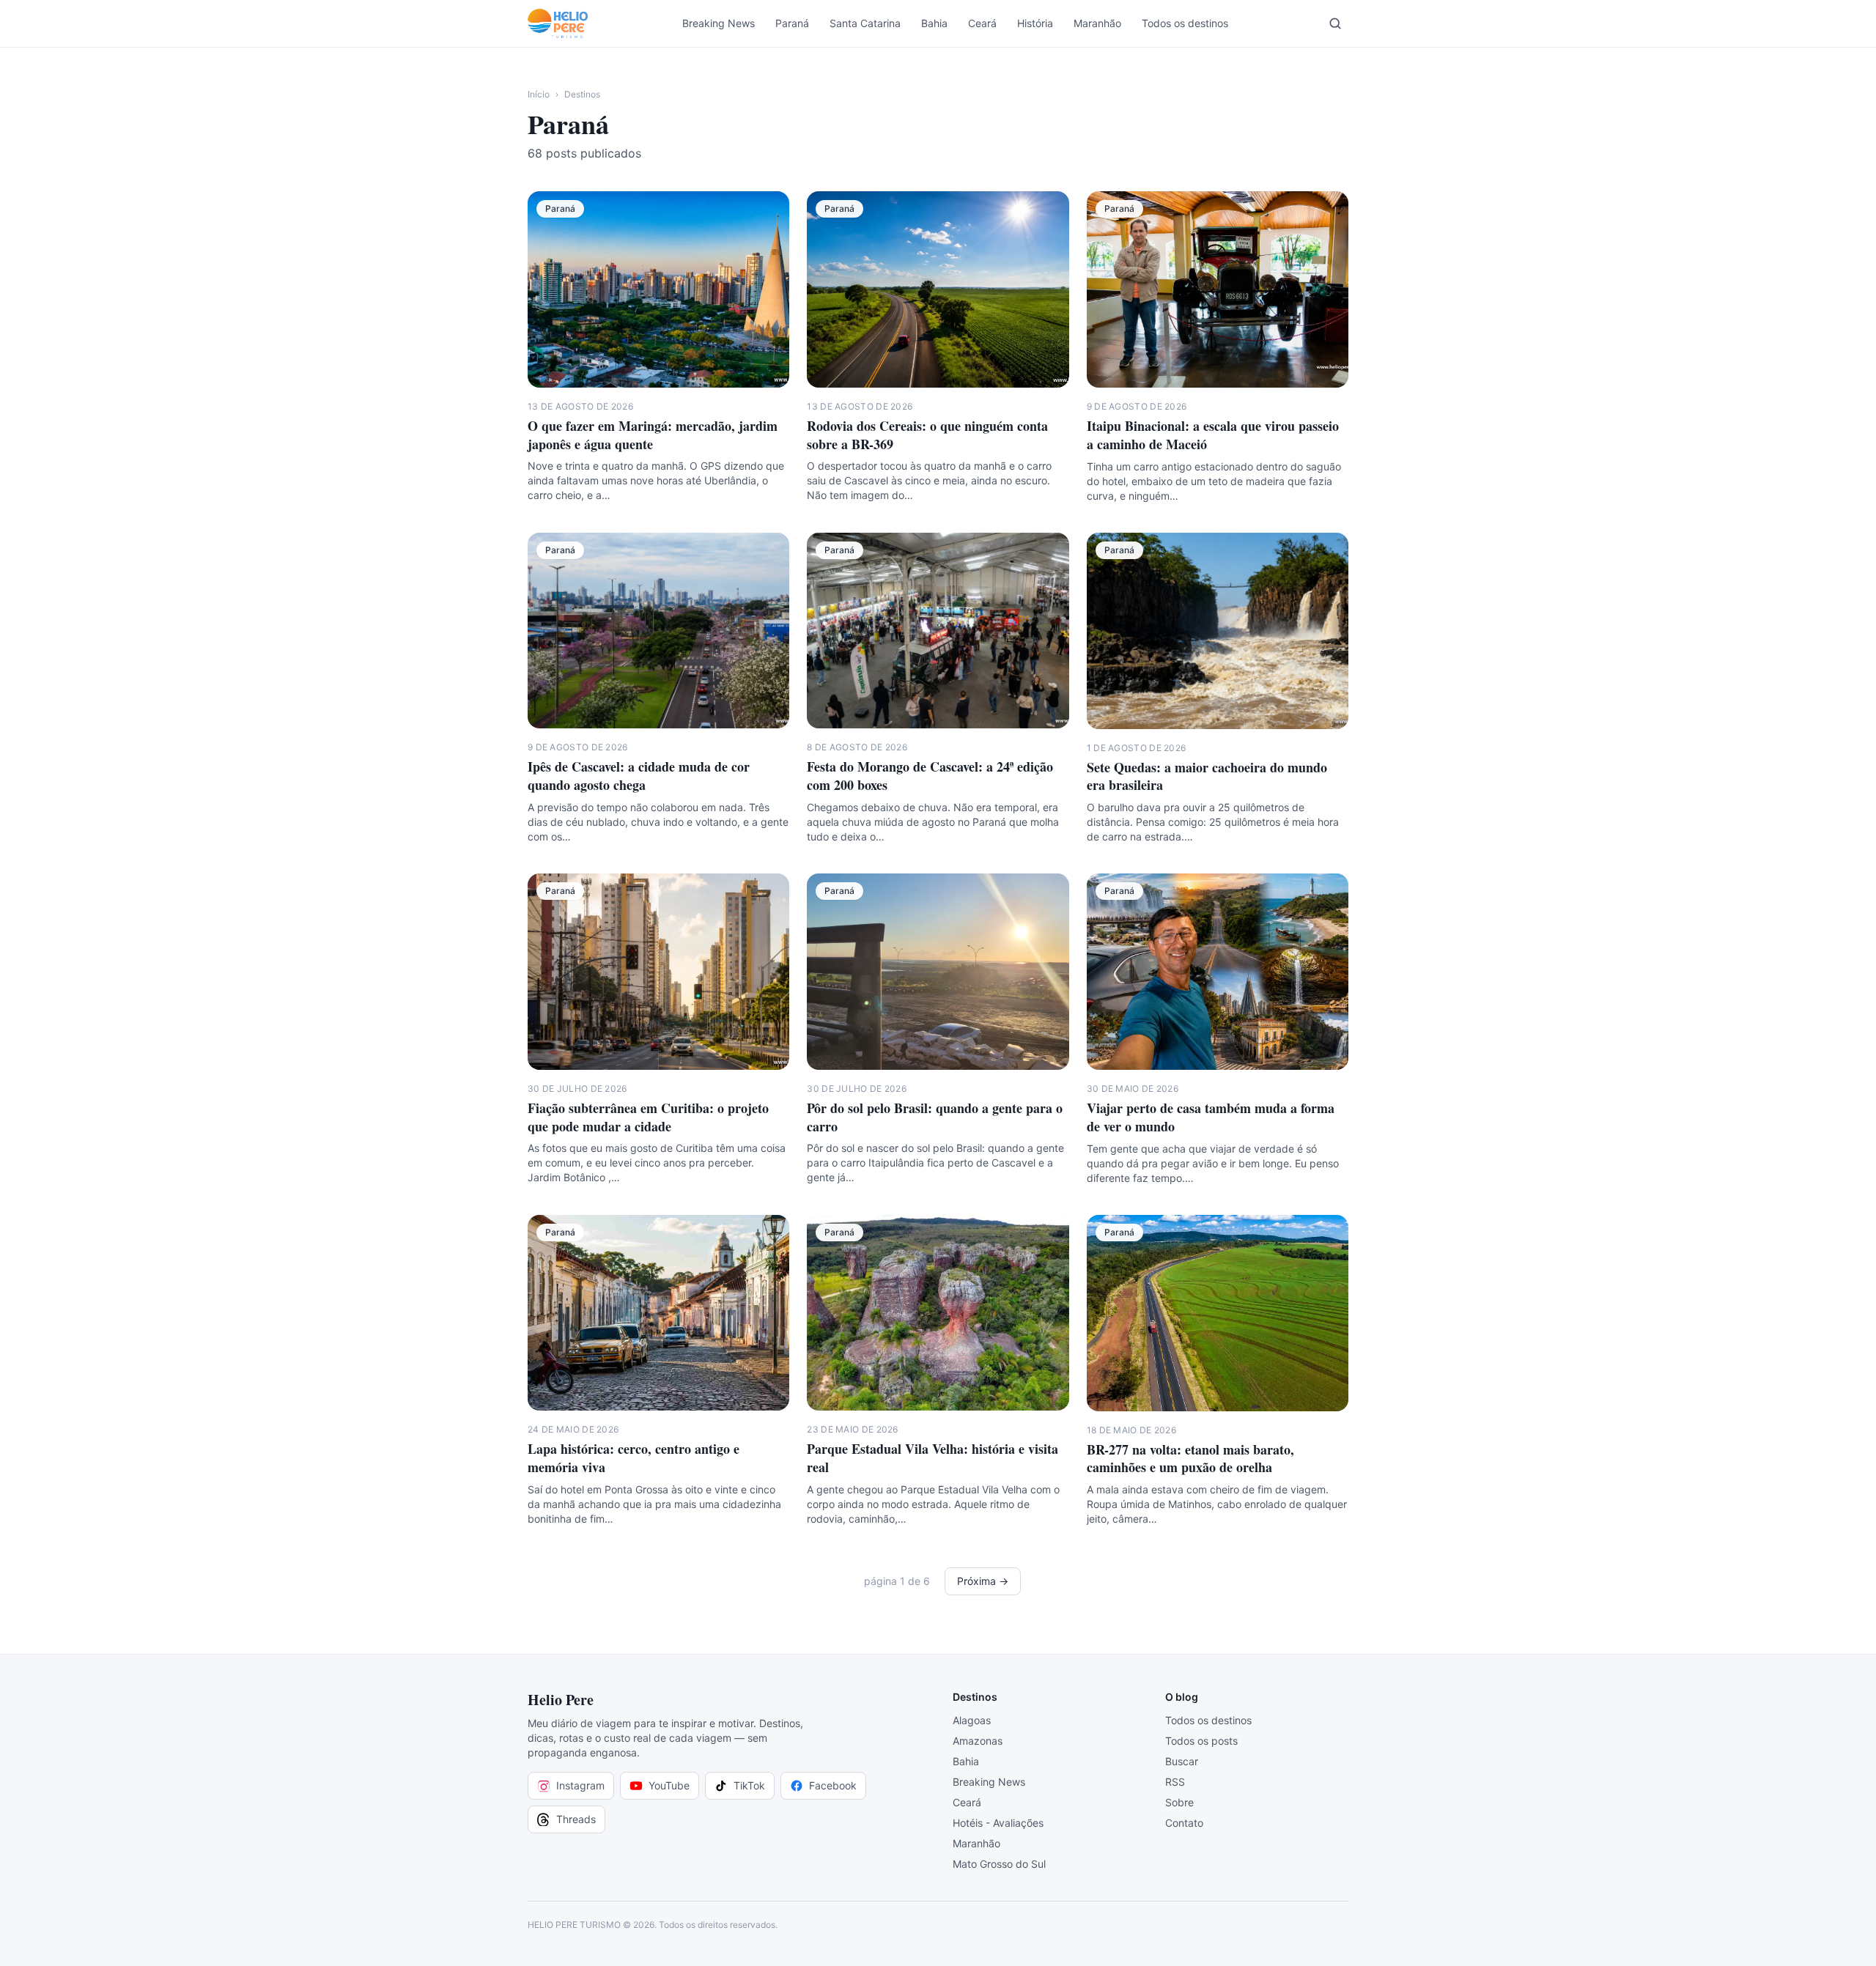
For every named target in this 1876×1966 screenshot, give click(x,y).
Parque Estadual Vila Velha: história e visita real (933, 1458)
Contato (1184, 1823)
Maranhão (1097, 23)
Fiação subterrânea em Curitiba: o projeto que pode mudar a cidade (648, 1117)
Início (539, 94)
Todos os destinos (1185, 23)
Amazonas (978, 1741)
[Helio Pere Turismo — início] (558, 23)
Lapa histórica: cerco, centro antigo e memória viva (634, 1458)
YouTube (669, 1785)
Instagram (580, 1785)
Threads (576, 1819)
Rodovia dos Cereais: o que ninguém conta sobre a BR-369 (927, 435)
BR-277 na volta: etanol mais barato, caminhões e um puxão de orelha (1190, 1459)
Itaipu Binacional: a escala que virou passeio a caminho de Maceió (1213, 435)
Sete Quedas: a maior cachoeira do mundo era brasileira (1207, 776)
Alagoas (972, 1720)
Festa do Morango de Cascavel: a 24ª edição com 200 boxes (930, 776)
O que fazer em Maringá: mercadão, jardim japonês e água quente (653, 435)
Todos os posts (1201, 1741)
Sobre (1179, 1802)
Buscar (1182, 1761)
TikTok (749, 1785)
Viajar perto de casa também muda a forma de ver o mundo (1211, 1117)
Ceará (982, 23)
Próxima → (983, 1581)
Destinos (582, 94)
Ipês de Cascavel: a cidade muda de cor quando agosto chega (639, 776)
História (1035, 23)
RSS (1175, 1782)
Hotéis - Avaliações (998, 1823)
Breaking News (719, 23)
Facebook (833, 1785)
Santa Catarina (865, 23)
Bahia (934, 23)
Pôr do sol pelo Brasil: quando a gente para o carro (935, 1117)
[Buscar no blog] (1335, 23)
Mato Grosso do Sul (999, 1864)
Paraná (792, 23)
